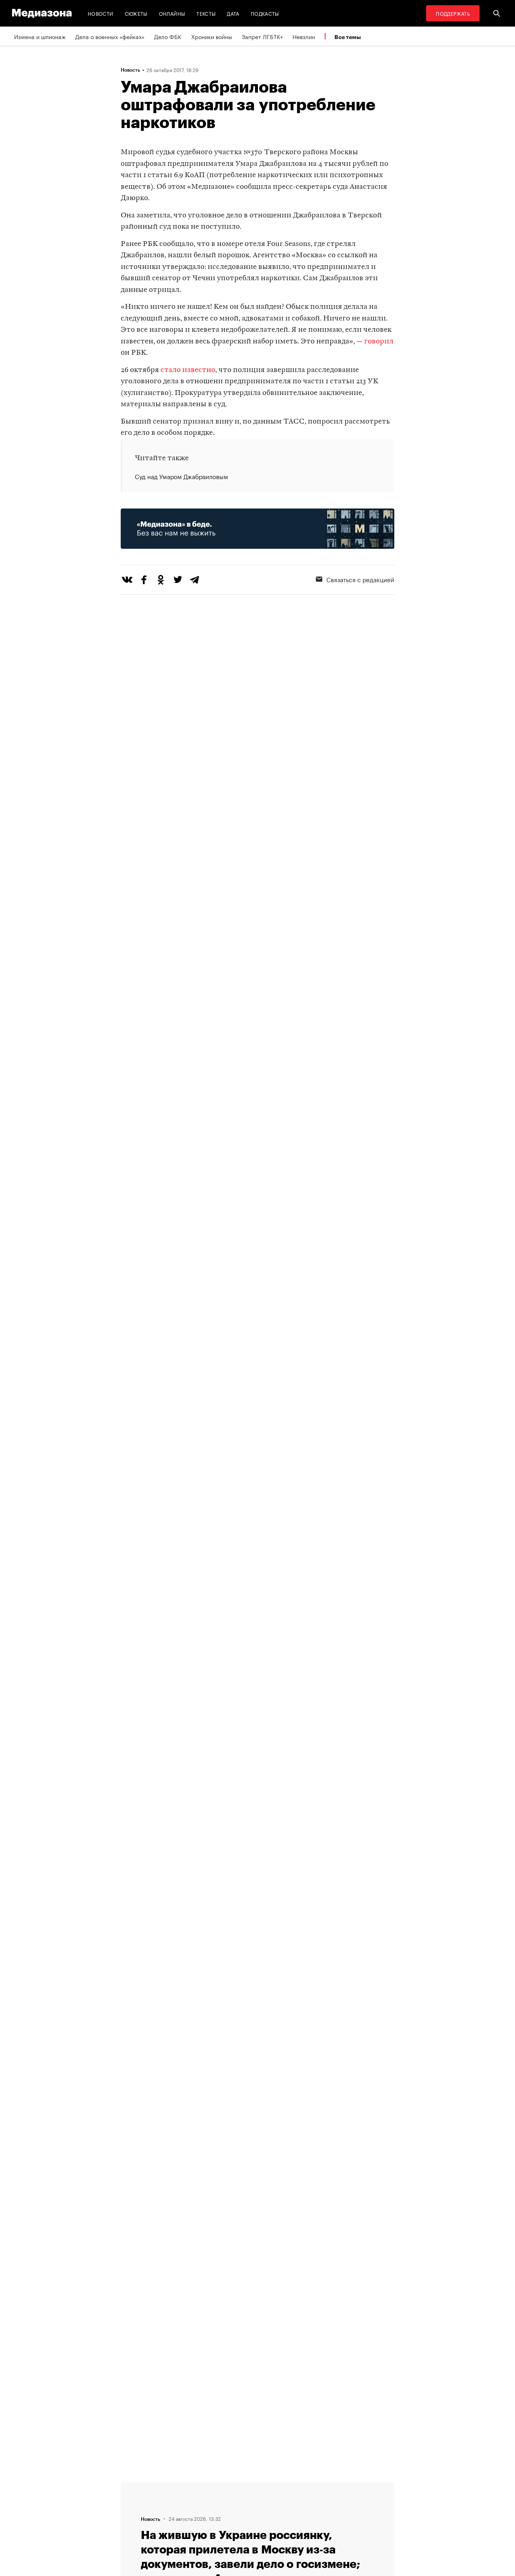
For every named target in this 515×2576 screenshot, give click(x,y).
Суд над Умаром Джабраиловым (181, 476)
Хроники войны (212, 36)
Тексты (206, 13)
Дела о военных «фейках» (110, 36)
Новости (101, 13)
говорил (379, 342)
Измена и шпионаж (40, 36)
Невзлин (304, 36)
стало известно (188, 370)
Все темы (348, 37)
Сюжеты (136, 13)
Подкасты (265, 13)
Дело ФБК (168, 36)
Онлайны (172, 13)
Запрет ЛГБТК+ (262, 36)
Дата (233, 13)
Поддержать (453, 13)
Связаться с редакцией (360, 579)
